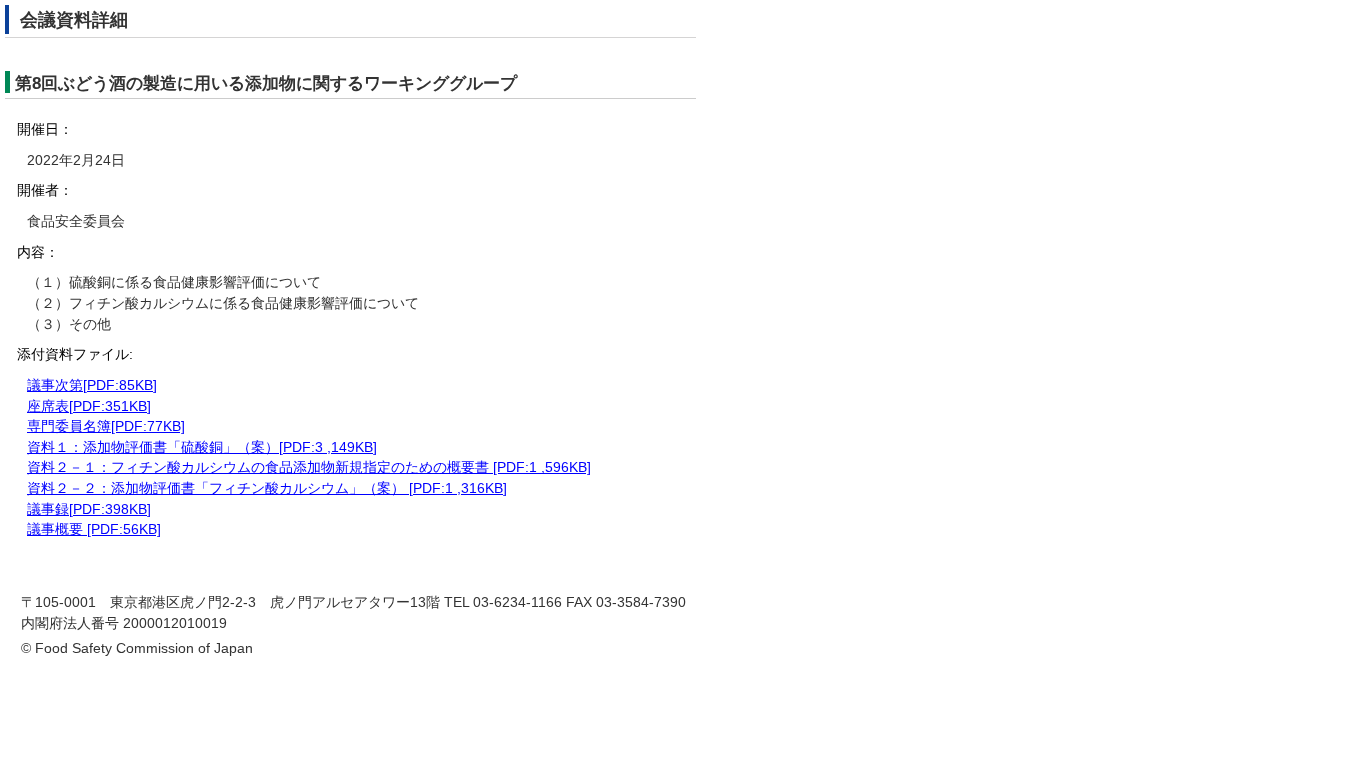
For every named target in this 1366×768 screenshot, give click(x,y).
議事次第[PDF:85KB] (92, 385)
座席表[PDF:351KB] (89, 406)
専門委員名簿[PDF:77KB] (106, 426)
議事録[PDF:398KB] (89, 509)
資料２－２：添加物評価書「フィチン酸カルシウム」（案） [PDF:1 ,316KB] (267, 488)
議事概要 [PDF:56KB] (94, 529)
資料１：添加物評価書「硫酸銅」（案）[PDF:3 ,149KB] (202, 447)
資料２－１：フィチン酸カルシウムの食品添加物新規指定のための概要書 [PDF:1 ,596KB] (309, 467)
